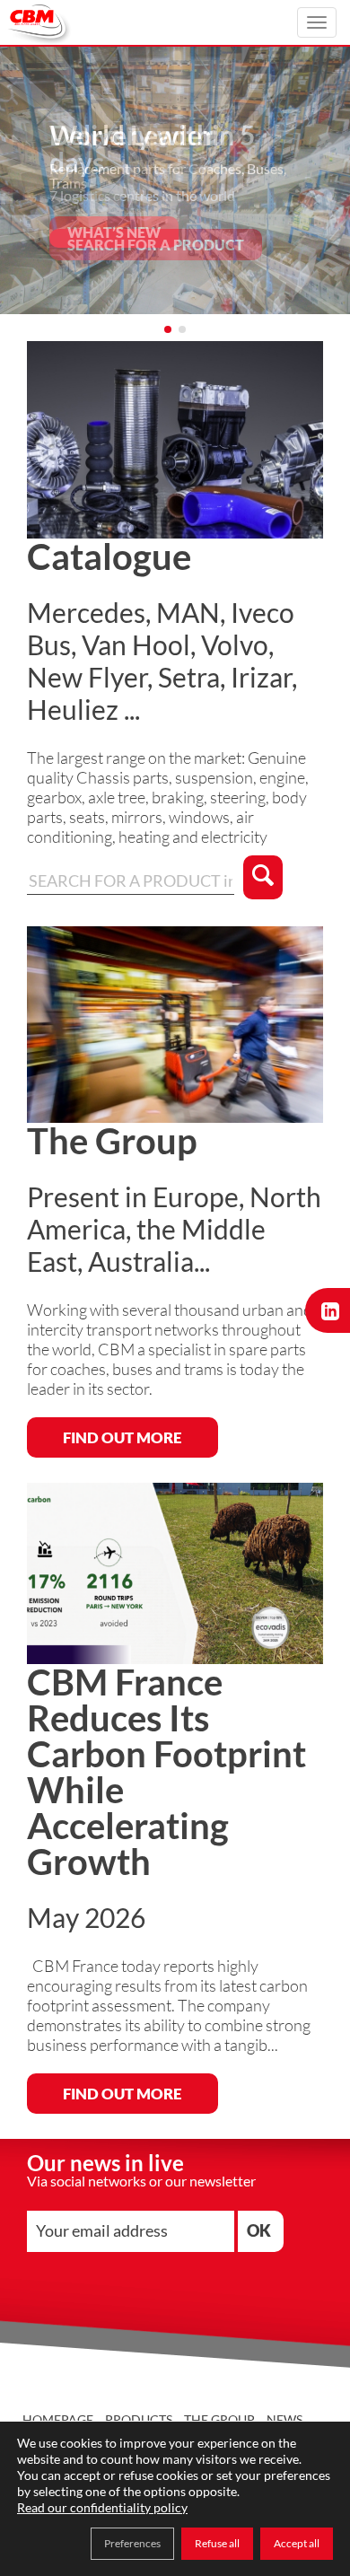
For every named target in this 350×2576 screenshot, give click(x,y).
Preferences (132, 2543)
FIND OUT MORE (122, 1437)
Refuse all (217, 2543)
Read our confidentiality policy (102, 2507)
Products (139, 2419)
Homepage (58, 2419)
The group (219, 2419)
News (284, 2419)
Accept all (297, 2543)
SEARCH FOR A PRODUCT (156, 245)
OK (259, 2230)
